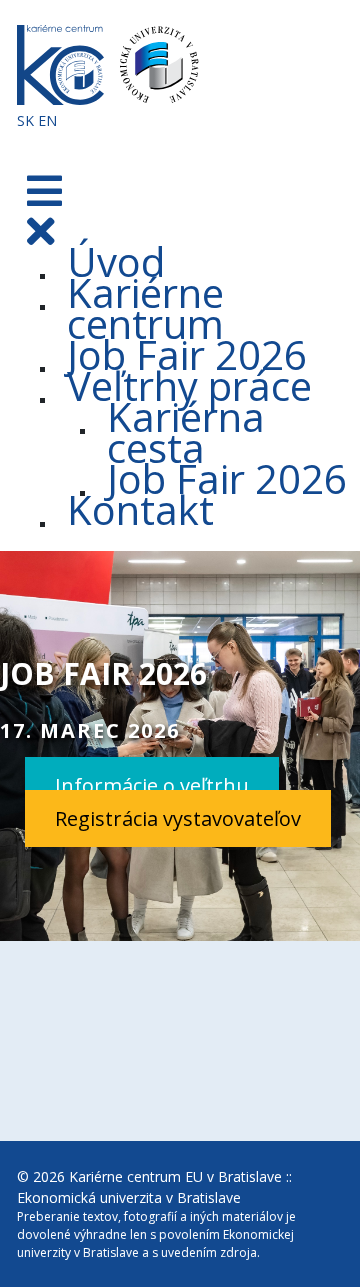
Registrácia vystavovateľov (178, 818)
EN (47, 120)
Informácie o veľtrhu (152, 785)
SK (25, 120)
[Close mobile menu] (41, 230)
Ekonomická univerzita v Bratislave (129, 1197)
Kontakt (140, 509)
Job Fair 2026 (227, 478)
